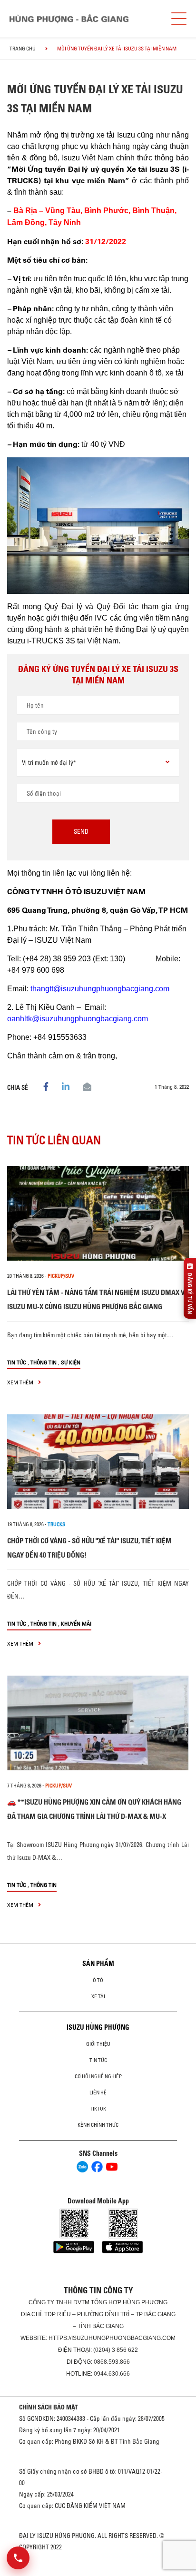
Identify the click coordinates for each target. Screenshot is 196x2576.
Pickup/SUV (61, 1276)
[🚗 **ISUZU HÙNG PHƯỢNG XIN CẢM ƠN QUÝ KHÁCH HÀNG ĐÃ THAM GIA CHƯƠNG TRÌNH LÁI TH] (98, 1723)
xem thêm (21, 1382)
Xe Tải (98, 1996)
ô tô (98, 1980)
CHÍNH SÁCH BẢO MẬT (49, 2407)
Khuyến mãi (76, 1624)
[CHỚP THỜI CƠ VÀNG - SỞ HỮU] (98, 1462)
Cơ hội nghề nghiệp (98, 2076)
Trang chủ (23, 49)
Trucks (56, 1524)
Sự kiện (71, 1362)
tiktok (98, 2109)
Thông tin (44, 1362)
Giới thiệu (98, 2044)
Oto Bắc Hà (98, 2573)
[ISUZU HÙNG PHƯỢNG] (69, 19)
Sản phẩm (98, 1964)
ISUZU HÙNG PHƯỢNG (98, 2027)
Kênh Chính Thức (98, 2125)
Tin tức (17, 1362)
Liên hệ (98, 2092)
